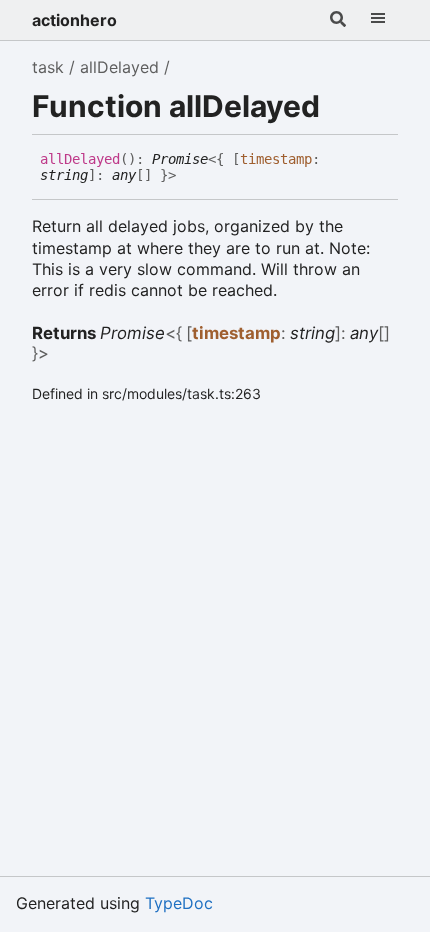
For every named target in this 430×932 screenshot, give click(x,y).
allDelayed (119, 67)
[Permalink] (191, 176)
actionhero (74, 20)
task (48, 67)
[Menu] (378, 20)
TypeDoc (179, 903)
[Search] (338, 20)
